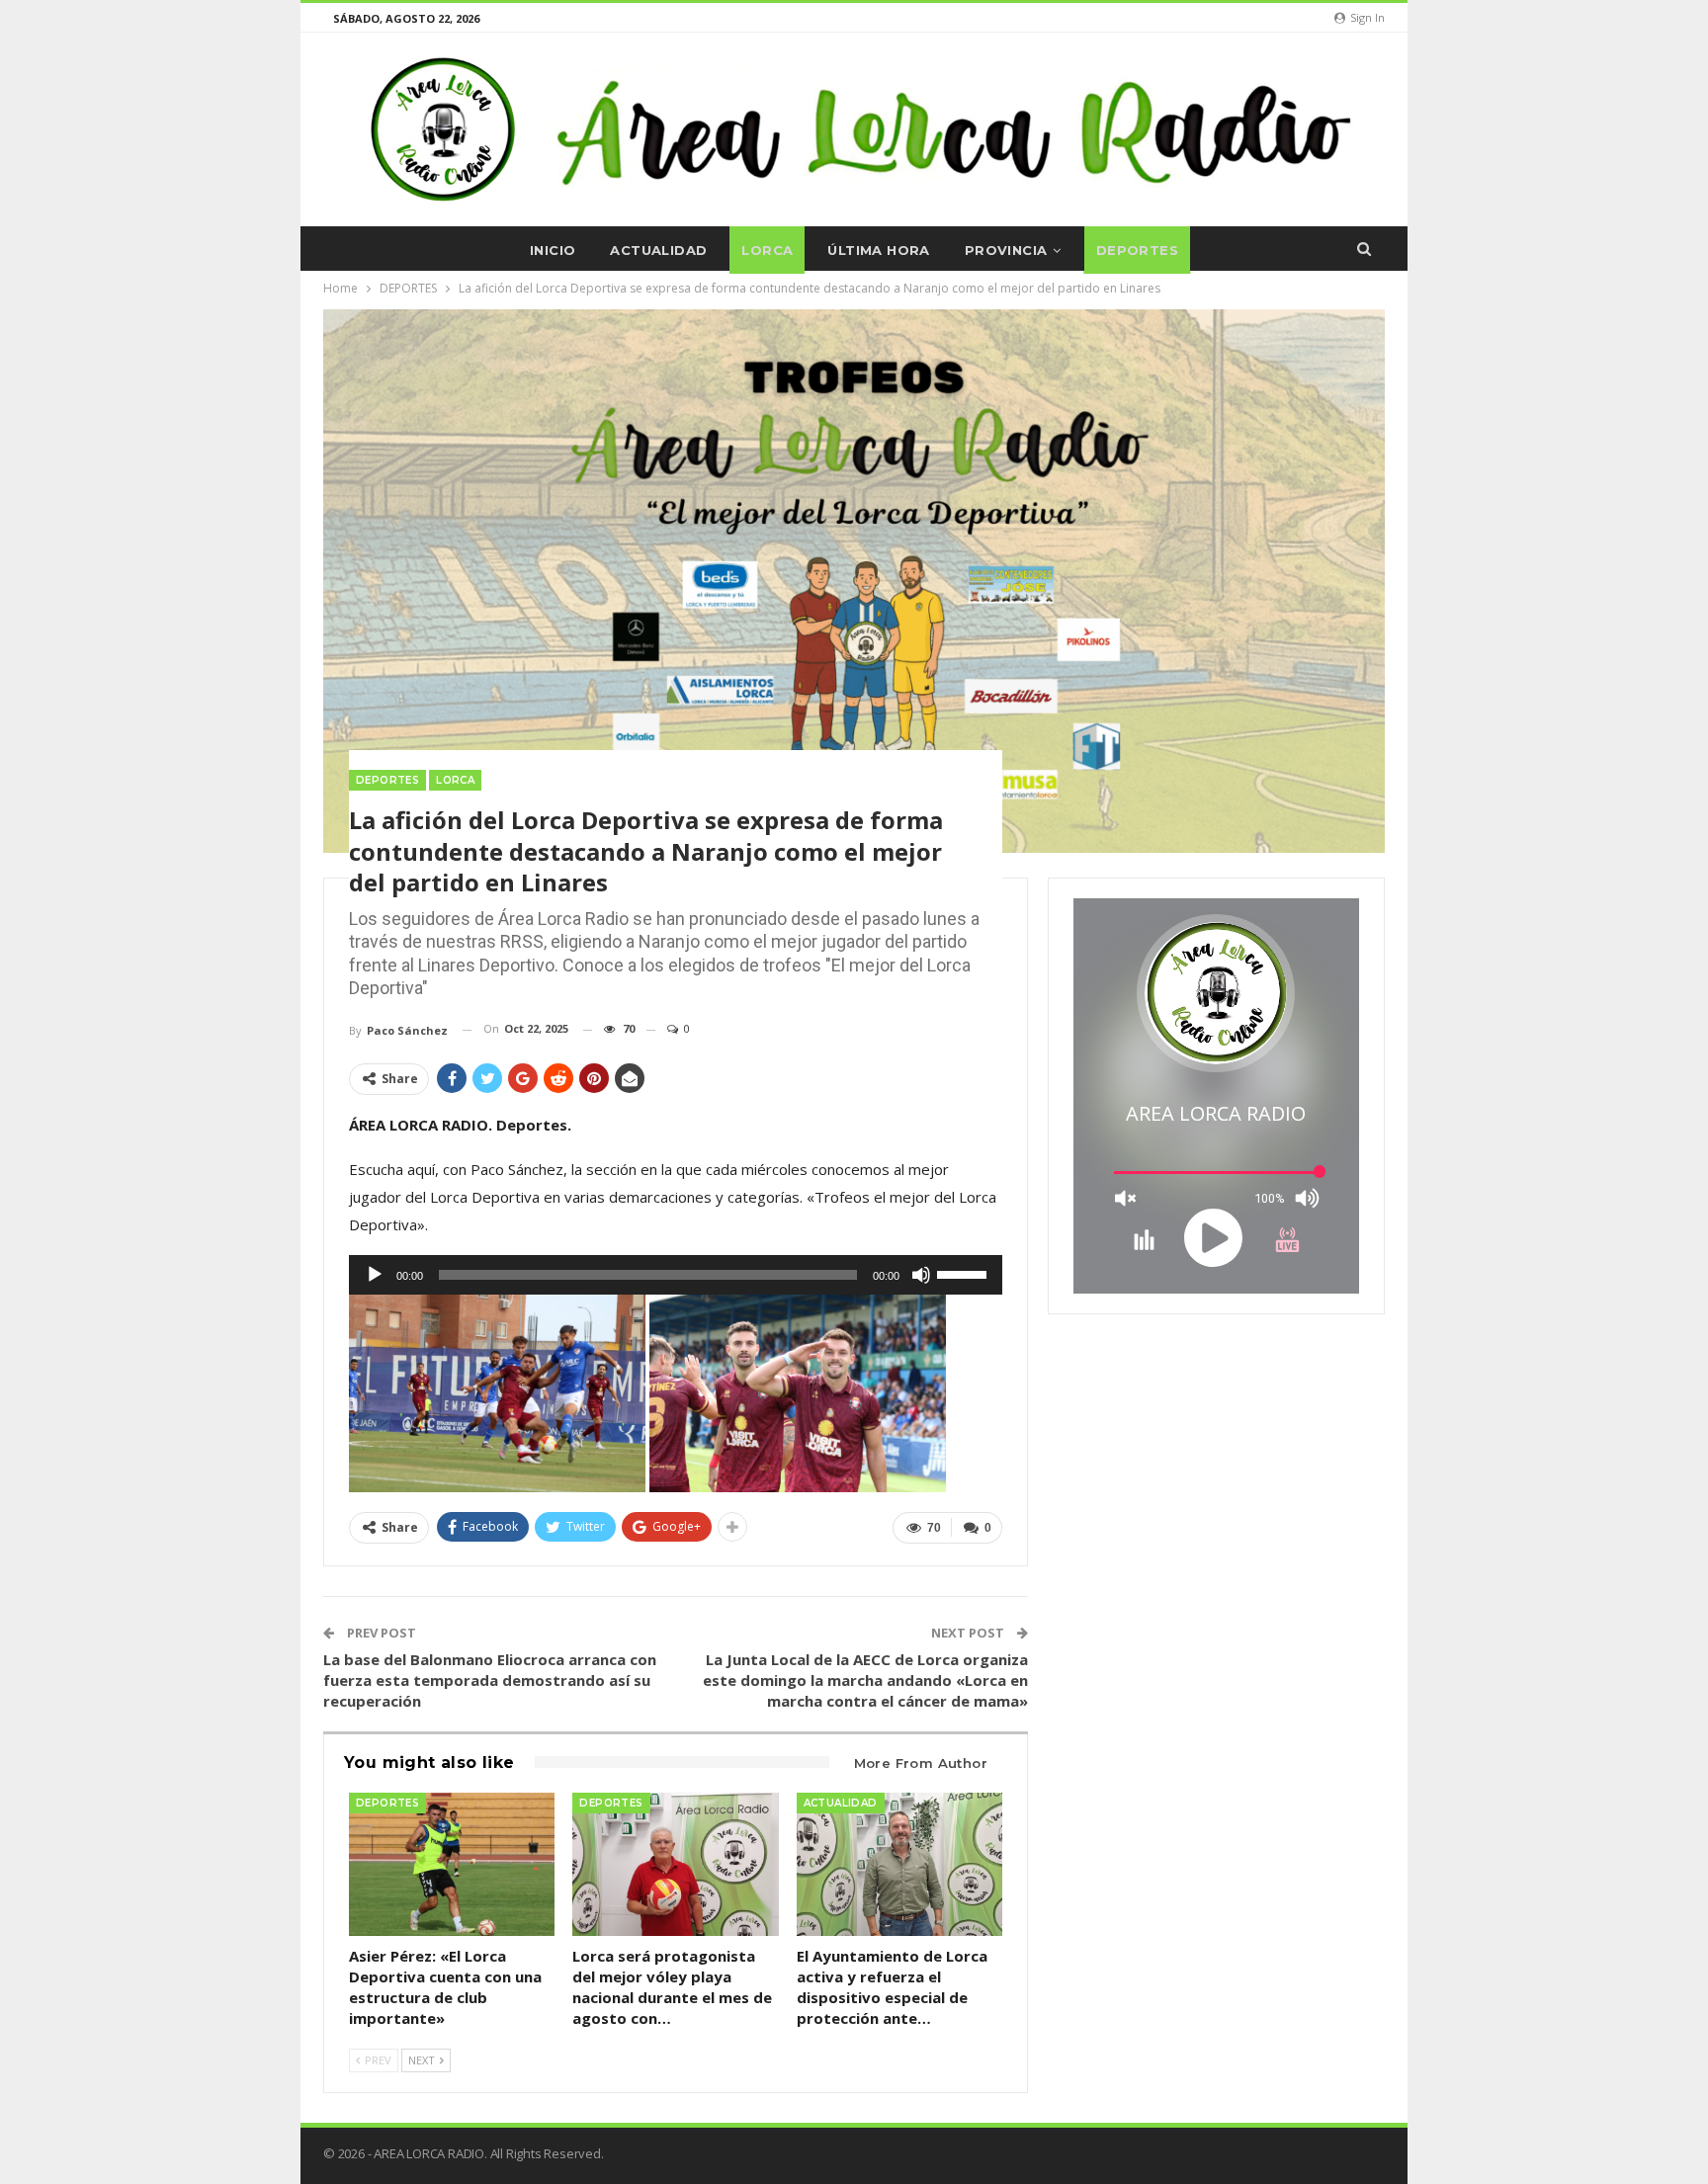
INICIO (553, 250)
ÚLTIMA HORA (878, 250)
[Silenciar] (921, 1275)
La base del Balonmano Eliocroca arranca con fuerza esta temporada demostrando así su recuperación (490, 1680)
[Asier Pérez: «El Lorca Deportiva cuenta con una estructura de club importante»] (452, 1865)
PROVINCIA (1006, 250)
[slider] (965, 1273)
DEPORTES (1137, 250)
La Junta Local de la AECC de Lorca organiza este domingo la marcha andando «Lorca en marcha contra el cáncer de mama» (865, 1680)
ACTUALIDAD (658, 250)
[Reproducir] (375, 1275)
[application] (676, 1275)
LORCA (767, 250)
